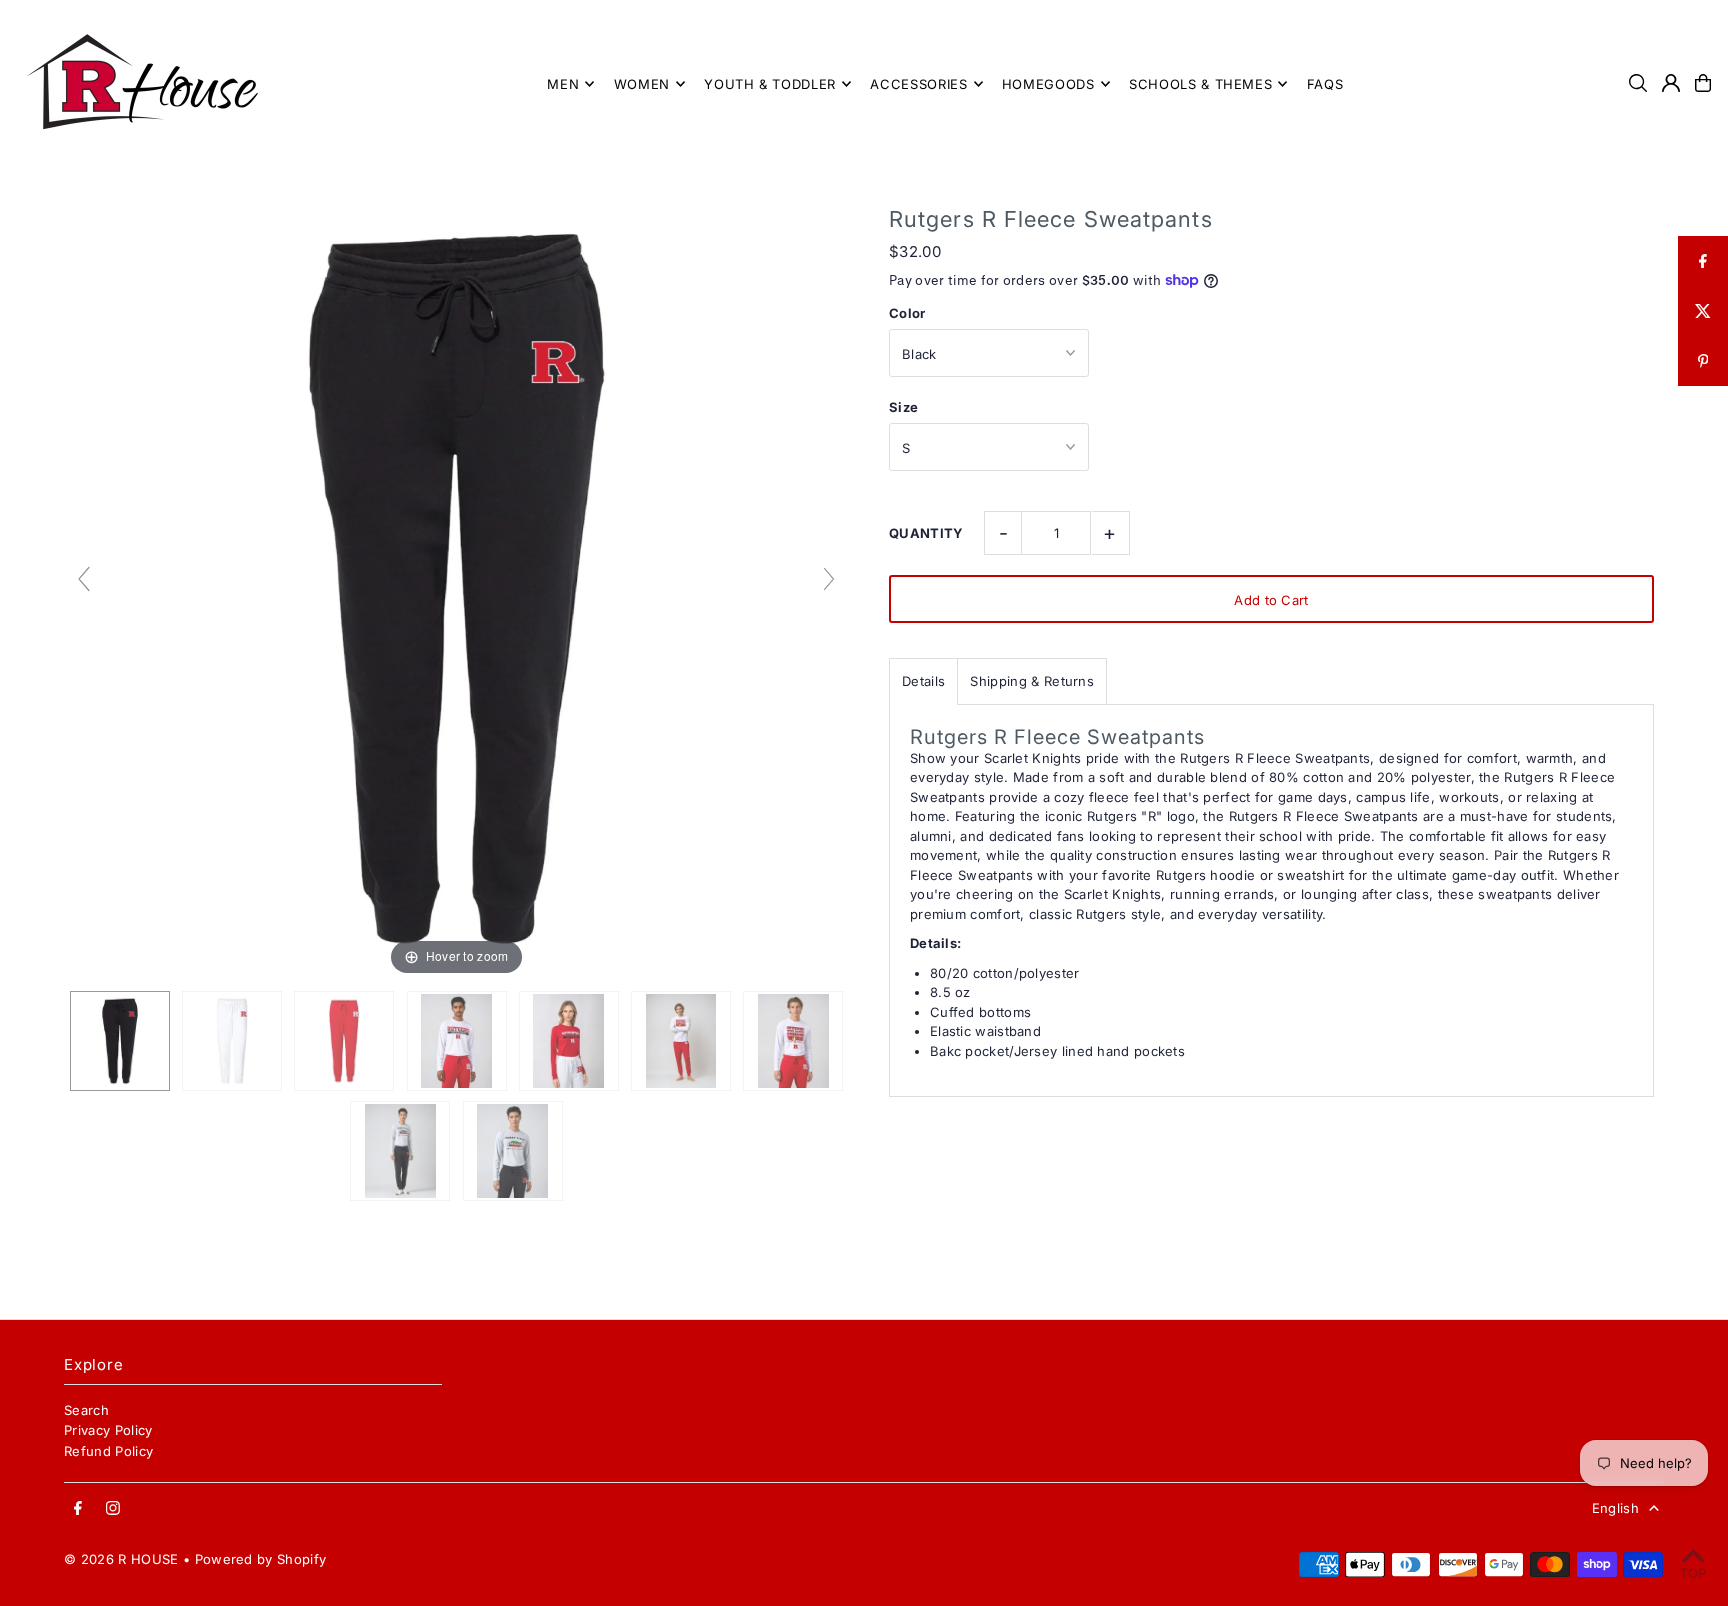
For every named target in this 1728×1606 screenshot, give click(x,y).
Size (903, 407)
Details (923, 681)
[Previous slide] (84, 579)
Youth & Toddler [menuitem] (770, 84)
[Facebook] (78, 1509)
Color (907, 313)
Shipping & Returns (1032, 681)
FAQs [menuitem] (1325, 84)
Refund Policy (108, 1451)
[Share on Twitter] (1703, 311)
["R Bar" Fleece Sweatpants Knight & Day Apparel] (120, 1041)
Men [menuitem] (563, 84)
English (1615, 1508)
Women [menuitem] (642, 84)
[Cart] (1703, 83)
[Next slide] (829, 579)
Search (86, 1410)
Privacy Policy (108, 1430)
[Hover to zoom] (456, 587)
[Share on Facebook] (1703, 261)
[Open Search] (1638, 83)
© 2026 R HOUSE (121, 1559)
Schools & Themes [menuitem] (1200, 84)
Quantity (926, 533)
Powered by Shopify (261, 1559)
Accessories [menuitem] (918, 84)
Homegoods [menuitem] (1048, 84)
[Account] (1671, 83)
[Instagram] (113, 1509)
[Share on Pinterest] (1703, 361)
